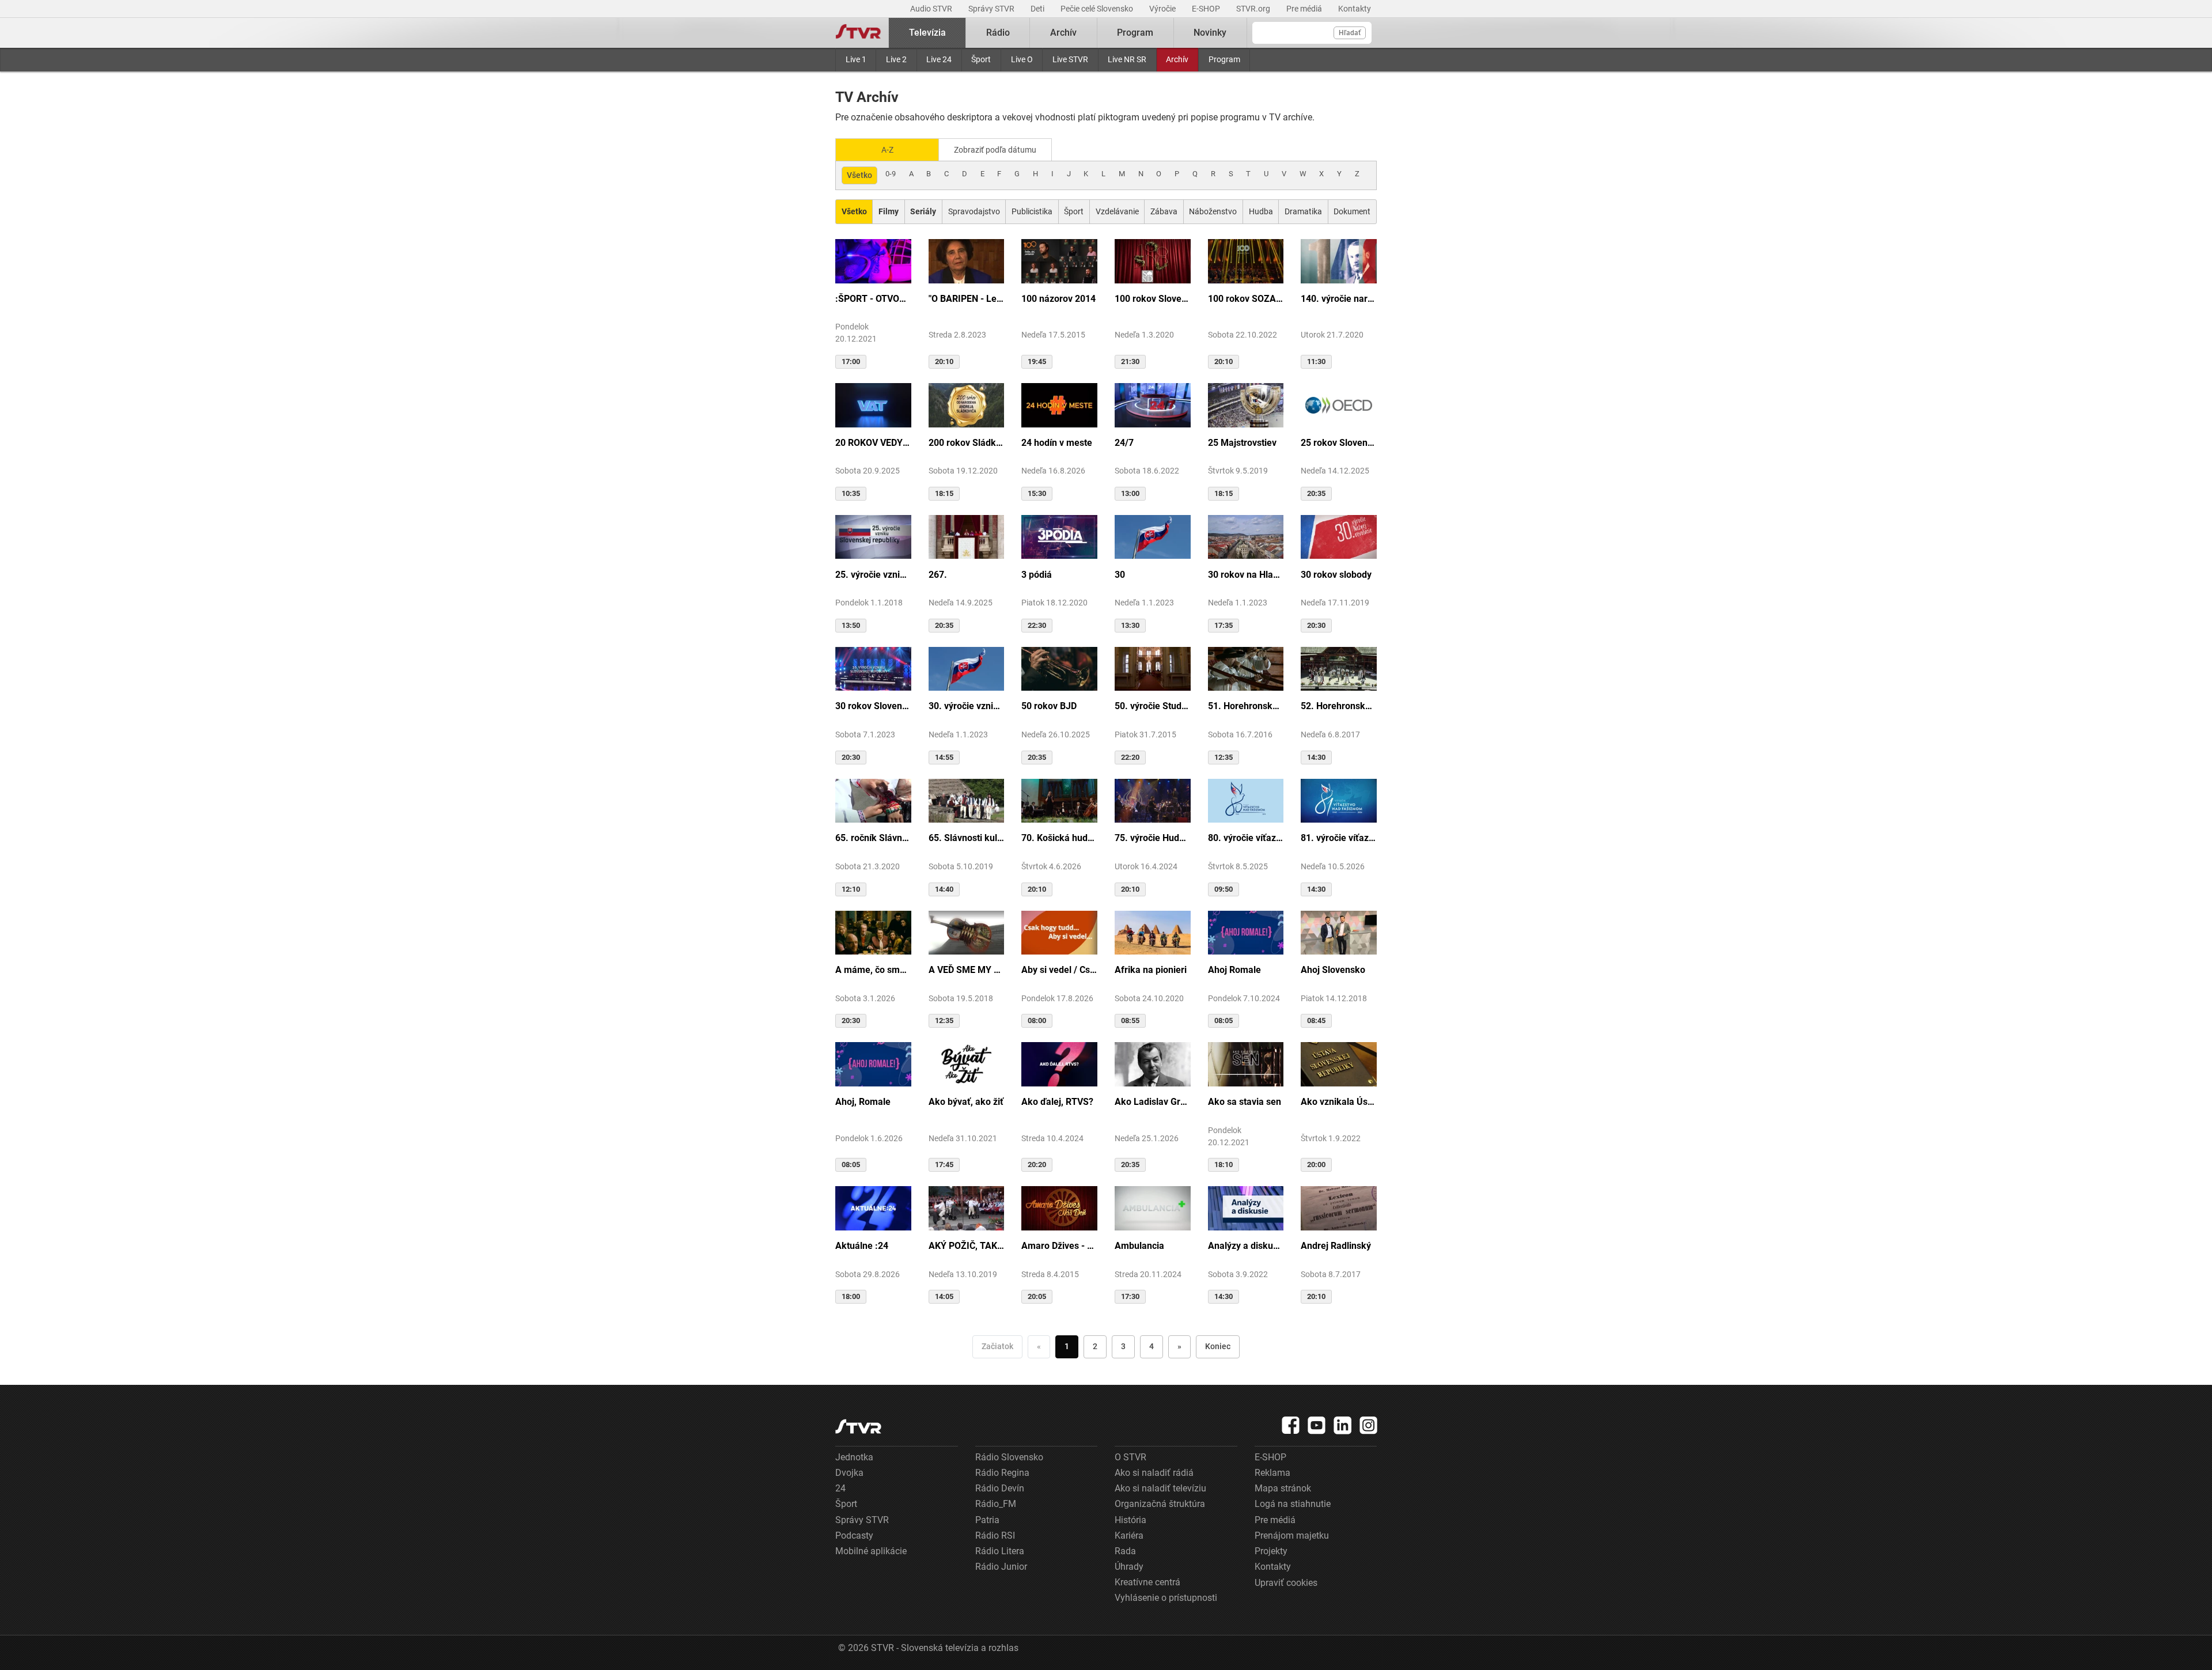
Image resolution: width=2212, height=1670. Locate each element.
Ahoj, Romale (863, 1102)
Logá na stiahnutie (1293, 1504)
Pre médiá (1305, 9)
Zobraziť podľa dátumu (995, 150)
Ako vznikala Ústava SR (1339, 1102)
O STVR (1130, 1457)
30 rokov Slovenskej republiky (873, 706)
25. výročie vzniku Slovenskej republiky (873, 575)
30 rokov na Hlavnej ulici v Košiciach (1246, 575)
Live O (1022, 59)
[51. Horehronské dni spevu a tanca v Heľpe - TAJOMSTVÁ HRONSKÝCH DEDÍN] (1246, 668)
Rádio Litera (1000, 1551)
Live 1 (856, 59)
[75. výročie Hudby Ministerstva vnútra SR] (1153, 800)
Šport (981, 59)
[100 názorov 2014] (1059, 260)
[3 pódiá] (1059, 536)
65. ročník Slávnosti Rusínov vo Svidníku (873, 838)
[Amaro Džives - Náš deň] (1059, 1207)
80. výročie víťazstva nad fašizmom (1246, 838)
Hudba (1261, 211)
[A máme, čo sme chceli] (873, 932)
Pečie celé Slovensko (1098, 9)
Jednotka (854, 1457)
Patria (987, 1520)
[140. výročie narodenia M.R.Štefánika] (1339, 260)
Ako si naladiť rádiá (1154, 1473)
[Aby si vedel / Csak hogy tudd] (1059, 932)
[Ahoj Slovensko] (1339, 932)
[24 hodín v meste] (1059, 404)
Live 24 (939, 59)
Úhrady (1129, 1567)
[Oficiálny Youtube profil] (1317, 1425)
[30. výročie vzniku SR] (967, 668)
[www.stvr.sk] (858, 1427)
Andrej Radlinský (1336, 1246)
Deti (1038, 9)
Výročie (1163, 9)
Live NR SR (1127, 59)
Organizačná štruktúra (1160, 1504)
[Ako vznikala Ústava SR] (1339, 1063)
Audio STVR (932, 9)
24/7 (1124, 443)
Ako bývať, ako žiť (966, 1102)
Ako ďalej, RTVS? (1057, 1102)
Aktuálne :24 (862, 1246)
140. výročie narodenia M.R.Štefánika (1339, 299)
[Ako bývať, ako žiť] (967, 1063)
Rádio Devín (1000, 1488)
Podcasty (854, 1535)
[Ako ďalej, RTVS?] (1059, 1063)
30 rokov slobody (1336, 575)
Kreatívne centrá (1147, 1582)
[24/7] (1153, 404)
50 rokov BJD (1049, 706)
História (1130, 1520)
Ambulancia (1139, 1246)
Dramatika (1303, 211)
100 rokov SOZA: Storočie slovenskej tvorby (1246, 299)
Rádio (998, 33)
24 (840, 1488)
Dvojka (849, 1473)
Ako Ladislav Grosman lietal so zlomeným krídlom (1153, 1102)
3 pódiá (1037, 575)
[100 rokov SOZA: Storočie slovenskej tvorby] (1246, 260)
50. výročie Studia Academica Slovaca (1153, 706)
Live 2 (896, 59)
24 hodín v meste (1057, 443)
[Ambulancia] (1153, 1207)
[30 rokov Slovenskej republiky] (873, 668)
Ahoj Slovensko (1333, 970)
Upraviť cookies (1286, 1583)
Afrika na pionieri (1151, 970)
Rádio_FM (996, 1504)
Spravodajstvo (974, 211)
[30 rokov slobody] (1339, 536)
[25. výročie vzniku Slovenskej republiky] (873, 536)
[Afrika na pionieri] (1153, 932)
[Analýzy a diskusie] (1246, 1207)
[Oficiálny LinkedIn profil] (1343, 1425)
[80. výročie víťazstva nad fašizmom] (1246, 800)
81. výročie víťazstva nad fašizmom (1339, 838)
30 (1120, 575)
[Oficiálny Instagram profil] (1369, 1425)
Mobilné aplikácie (871, 1551)
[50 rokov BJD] (1059, 668)
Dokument (1352, 211)
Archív (1177, 59)
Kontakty (1355, 9)
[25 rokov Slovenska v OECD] (1339, 404)
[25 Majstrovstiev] (1246, 404)
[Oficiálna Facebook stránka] (1291, 1425)
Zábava (1164, 211)
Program (1224, 59)
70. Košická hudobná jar (1059, 838)
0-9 (891, 174)
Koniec (1218, 1346)
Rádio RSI (995, 1535)
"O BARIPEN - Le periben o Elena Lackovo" (967, 299)
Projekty (1271, 1551)
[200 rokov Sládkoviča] (967, 404)
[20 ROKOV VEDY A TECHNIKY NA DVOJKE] (873, 404)
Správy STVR (992, 9)
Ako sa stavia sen (1245, 1102)
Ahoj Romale (1234, 970)
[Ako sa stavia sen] (1246, 1063)
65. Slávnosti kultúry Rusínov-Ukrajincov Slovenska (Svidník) (967, 838)
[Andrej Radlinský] (1339, 1207)
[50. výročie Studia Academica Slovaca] (1153, 668)
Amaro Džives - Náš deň (1059, 1246)
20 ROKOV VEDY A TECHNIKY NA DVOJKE (873, 443)
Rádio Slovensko (1009, 1457)
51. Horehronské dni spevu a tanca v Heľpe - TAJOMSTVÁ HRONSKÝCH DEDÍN (1246, 706)
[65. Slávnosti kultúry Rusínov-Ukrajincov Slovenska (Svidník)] (967, 800)
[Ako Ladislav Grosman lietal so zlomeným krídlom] (1153, 1063)
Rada (1125, 1551)
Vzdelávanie (1117, 211)
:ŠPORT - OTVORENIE (873, 299)
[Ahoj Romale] (1246, 932)
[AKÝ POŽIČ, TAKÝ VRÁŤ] (967, 1207)
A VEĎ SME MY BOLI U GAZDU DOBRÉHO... (967, 970)
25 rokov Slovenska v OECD (1339, 443)
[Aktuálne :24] (873, 1207)
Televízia (927, 33)
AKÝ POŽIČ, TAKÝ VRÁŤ (967, 1246)
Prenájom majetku (1292, 1535)
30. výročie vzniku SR (967, 706)
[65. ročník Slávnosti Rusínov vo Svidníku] (873, 800)
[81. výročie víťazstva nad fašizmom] (1339, 800)
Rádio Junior (1001, 1567)
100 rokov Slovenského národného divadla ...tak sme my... (1153, 299)
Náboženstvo (1213, 211)
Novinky (1210, 33)
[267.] (967, 536)
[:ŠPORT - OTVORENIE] (873, 260)
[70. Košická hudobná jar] (1059, 800)
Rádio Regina (1002, 1473)
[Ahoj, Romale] (873, 1063)
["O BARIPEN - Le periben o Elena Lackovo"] (967, 260)
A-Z (887, 150)
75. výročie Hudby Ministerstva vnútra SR (1153, 838)
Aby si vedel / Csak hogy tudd (1059, 970)
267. (938, 575)
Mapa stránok (1283, 1488)
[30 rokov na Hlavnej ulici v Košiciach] (1246, 536)
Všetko (859, 175)
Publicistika (1032, 211)
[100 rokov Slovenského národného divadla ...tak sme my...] (1153, 260)
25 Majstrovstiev (1242, 443)
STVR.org (1254, 9)
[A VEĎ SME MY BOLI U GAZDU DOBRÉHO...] (967, 932)
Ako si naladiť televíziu (1160, 1488)
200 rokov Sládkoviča (967, 443)
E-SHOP (1207, 9)
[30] (1153, 536)
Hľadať (1350, 33)
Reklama (1272, 1473)
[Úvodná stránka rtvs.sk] (858, 33)
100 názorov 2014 (1058, 299)
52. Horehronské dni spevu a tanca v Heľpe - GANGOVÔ (1339, 706)
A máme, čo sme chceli (873, 970)
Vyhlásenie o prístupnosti (1166, 1598)
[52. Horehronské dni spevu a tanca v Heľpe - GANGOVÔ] (1339, 668)
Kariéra (1129, 1535)
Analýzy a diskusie (1246, 1246)
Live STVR (1070, 59)
